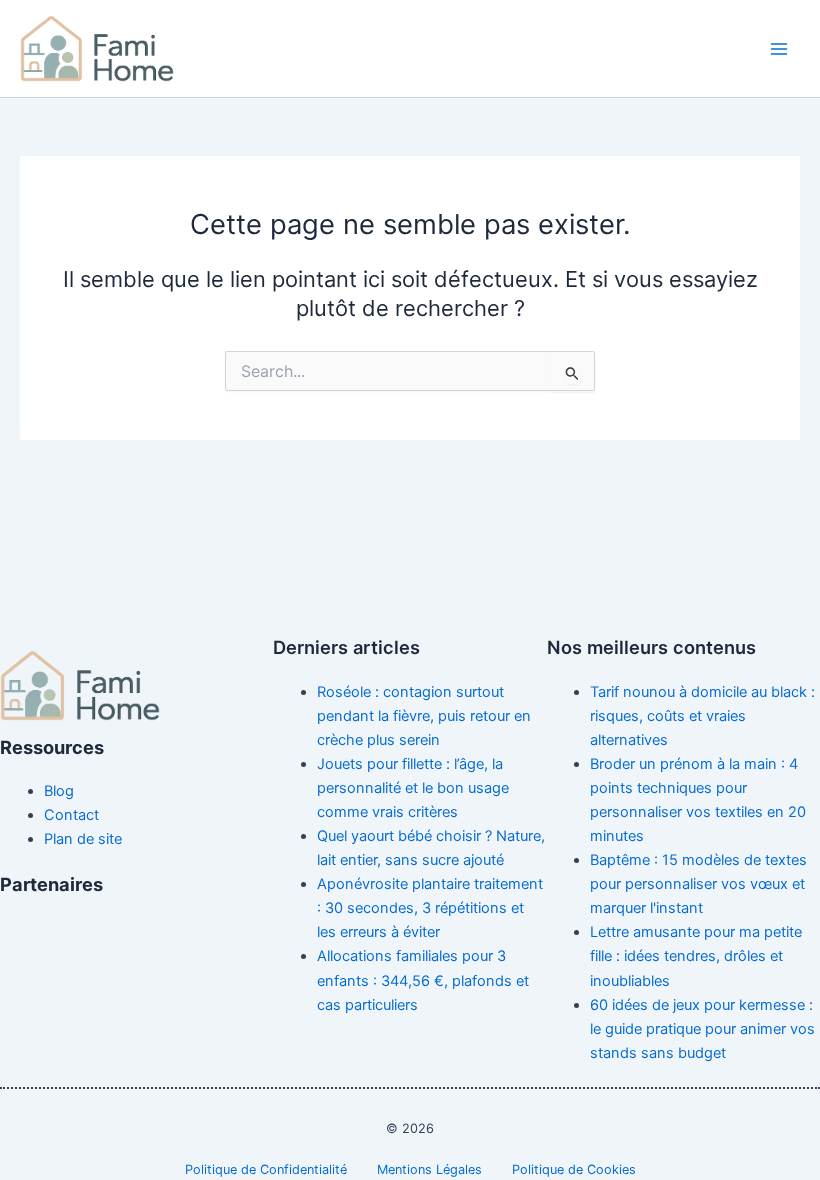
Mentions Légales (429, 1169)
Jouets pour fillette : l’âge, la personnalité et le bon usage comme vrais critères (413, 788)
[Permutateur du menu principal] (779, 49)
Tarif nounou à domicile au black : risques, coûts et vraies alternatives (702, 716)
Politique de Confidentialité (266, 1169)
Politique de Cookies (574, 1169)
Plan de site (83, 839)
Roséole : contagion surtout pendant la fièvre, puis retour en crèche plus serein (424, 716)
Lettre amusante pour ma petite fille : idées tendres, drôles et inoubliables (696, 956)
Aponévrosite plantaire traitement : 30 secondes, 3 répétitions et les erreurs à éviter (430, 908)
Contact (71, 815)
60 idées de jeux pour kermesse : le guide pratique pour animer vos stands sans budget (702, 1029)
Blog (59, 791)
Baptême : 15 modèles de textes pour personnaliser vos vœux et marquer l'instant (698, 884)
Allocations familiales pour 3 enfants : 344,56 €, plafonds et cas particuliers (423, 980)
